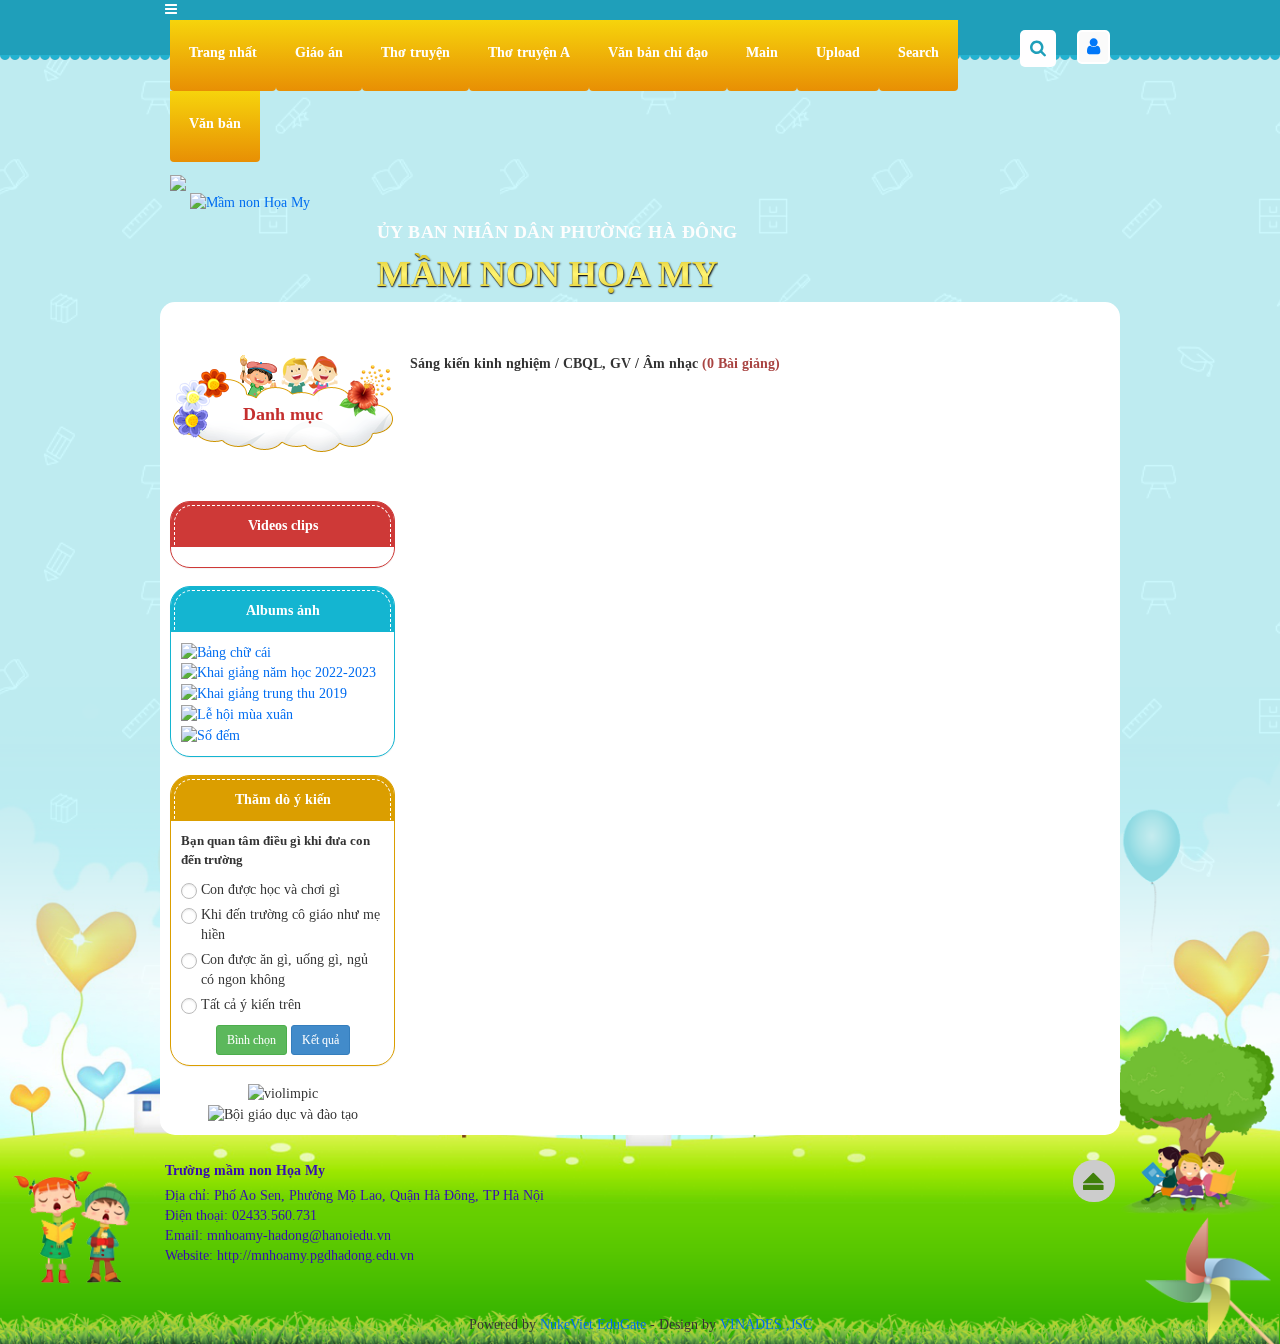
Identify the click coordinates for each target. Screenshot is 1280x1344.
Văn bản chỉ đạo (658, 52)
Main (762, 52)
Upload (838, 52)
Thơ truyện (415, 52)
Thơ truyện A (529, 52)
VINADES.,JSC (766, 1324)
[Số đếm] (213, 734)
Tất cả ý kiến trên (251, 1004)
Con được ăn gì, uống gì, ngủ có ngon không (284, 969)
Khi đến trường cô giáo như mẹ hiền (290, 924)
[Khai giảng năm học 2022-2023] (281, 672)
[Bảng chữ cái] (228, 651)
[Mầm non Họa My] (250, 201)
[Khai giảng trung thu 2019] (266, 692)
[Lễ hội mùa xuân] (239, 713)
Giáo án (319, 52)
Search (918, 52)
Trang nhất (223, 52)
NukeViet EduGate (593, 1324)
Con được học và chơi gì (270, 889)
